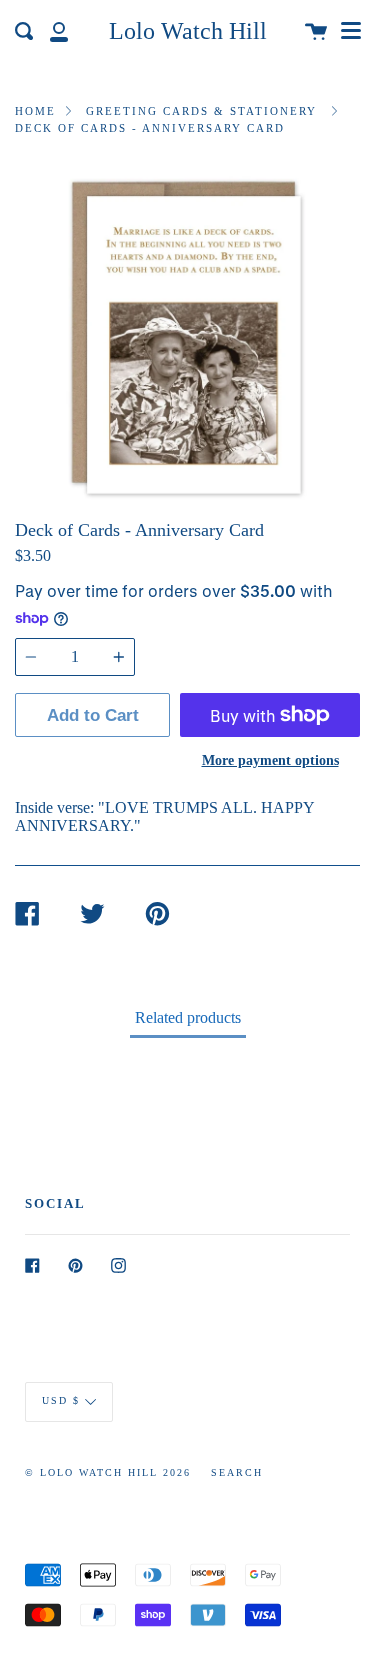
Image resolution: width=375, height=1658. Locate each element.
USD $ (61, 1400)
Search (237, 1472)
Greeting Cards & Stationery (201, 111)
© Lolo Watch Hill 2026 (108, 1472)
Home (35, 111)
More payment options (270, 760)
